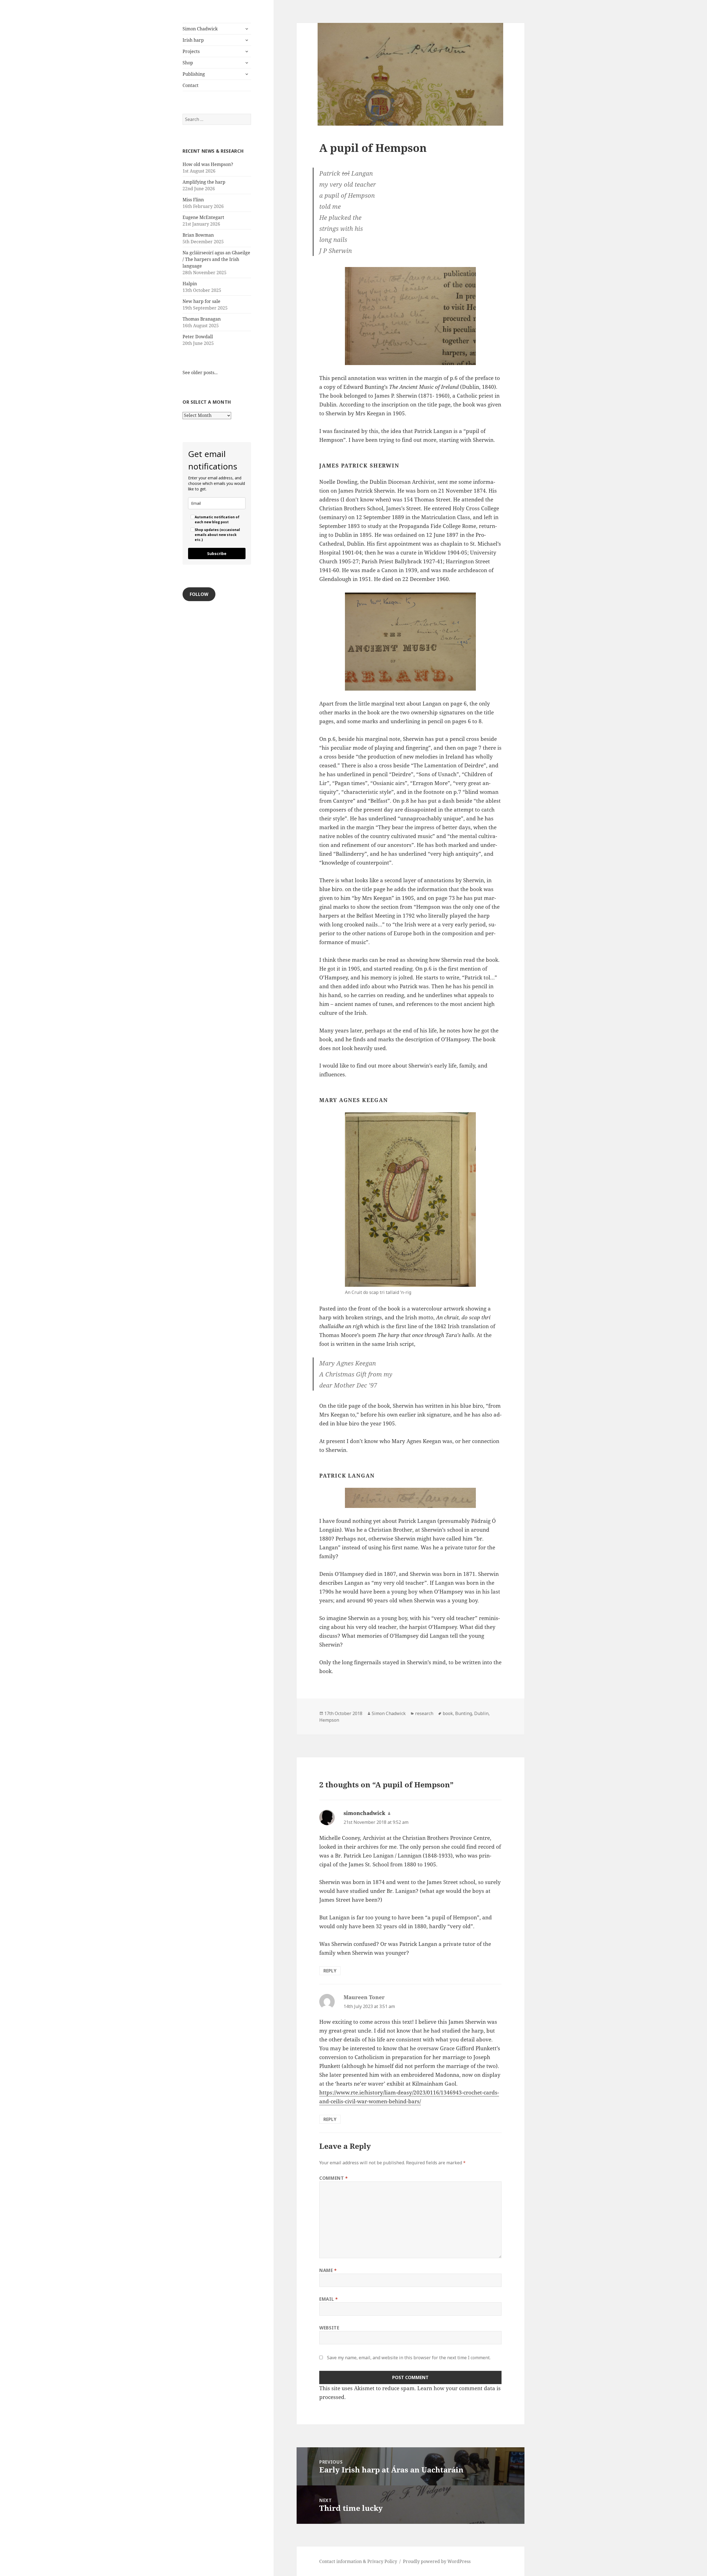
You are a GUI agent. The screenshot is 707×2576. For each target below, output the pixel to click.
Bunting (464, 1713)
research (424, 1713)
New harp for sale (201, 301)
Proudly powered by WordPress (437, 2561)
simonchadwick (364, 1813)
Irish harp (193, 40)
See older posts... (200, 372)
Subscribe (217, 553)
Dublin (481, 1713)
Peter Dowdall (198, 337)
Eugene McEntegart (203, 217)
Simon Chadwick (200, 29)
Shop (188, 63)
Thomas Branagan (202, 319)
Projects (191, 51)
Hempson (329, 1720)
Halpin (190, 284)
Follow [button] (199, 594)
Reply (330, 1971)
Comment (334, 2178)
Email (329, 2299)
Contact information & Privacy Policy (358, 2561)
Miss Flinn (193, 200)
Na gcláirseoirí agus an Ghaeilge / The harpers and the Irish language (216, 259)
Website (329, 2328)
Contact (191, 85)
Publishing (194, 74)
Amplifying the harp (204, 182)
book (448, 1713)
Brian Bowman (198, 235)
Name (328, 2270)
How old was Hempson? (208, 164)
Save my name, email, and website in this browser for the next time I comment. (409, 2358)
